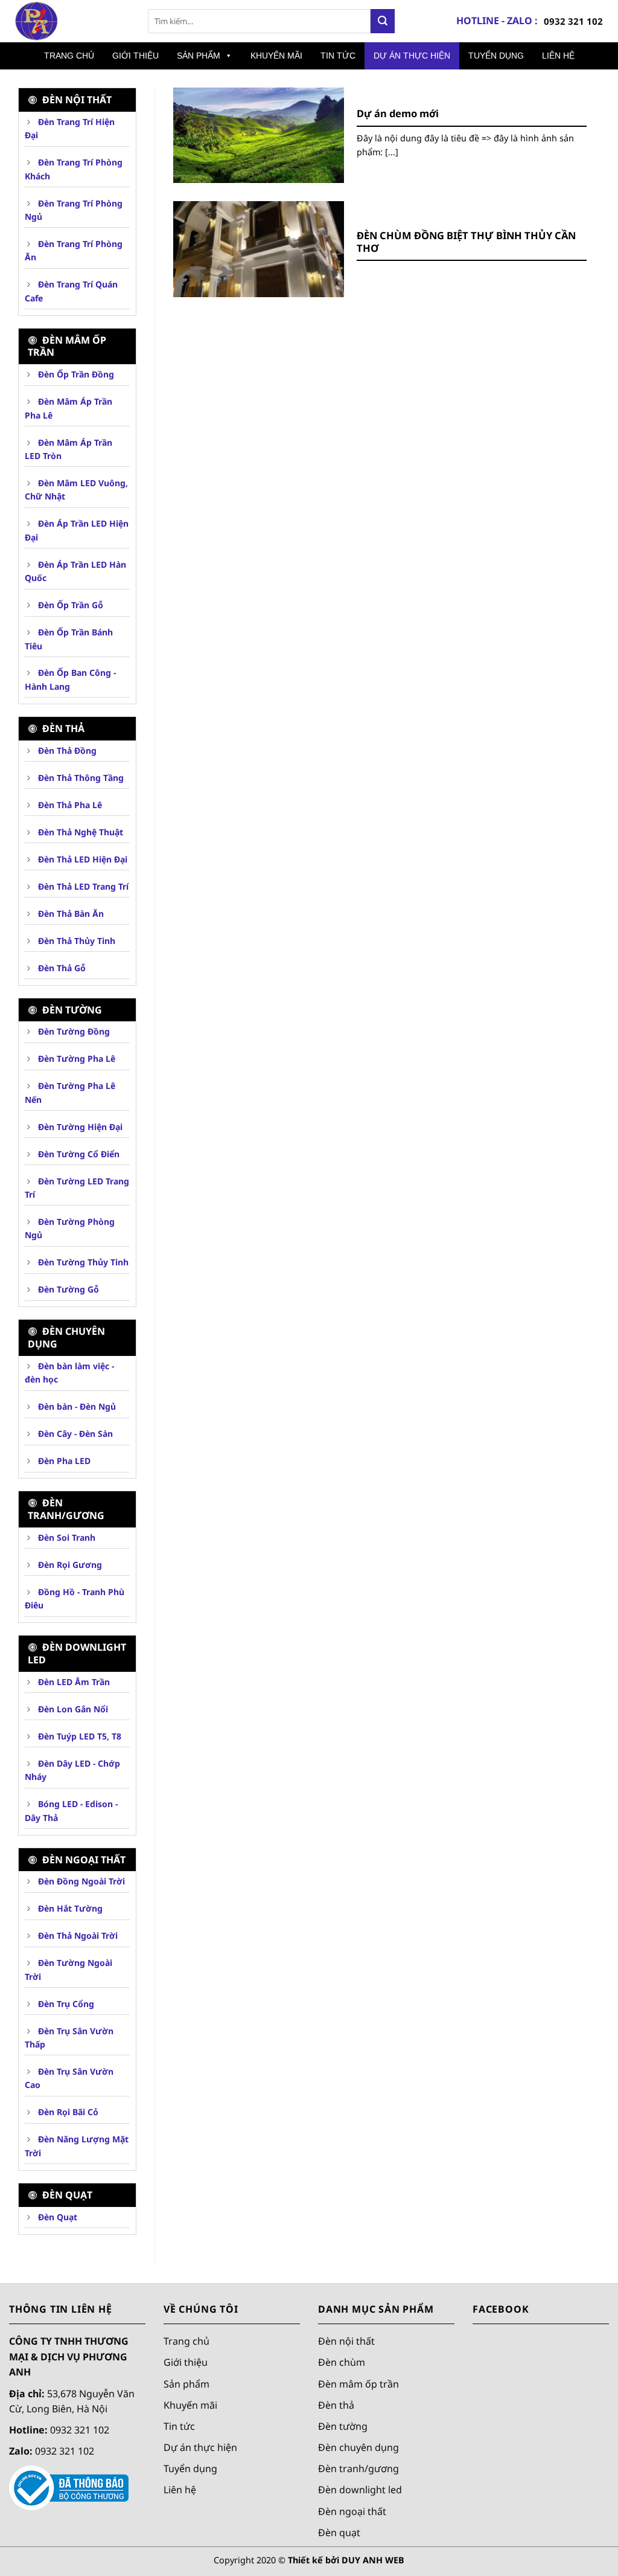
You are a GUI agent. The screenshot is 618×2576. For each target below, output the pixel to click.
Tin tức (179, 2426)
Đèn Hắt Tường (69, 1908)
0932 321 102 (573, 21)
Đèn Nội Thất (76, 100)
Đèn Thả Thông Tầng (80, 778)
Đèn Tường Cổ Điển (78, 1154)
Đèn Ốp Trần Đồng (75, 374)
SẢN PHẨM (199, 56)
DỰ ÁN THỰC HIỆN (412, 56)
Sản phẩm (186, 2383)
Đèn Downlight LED (77, 1653)
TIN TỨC (338, 56)
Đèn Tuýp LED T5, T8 (78, 1736)
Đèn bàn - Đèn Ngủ (76, 1406)
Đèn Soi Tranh (65, 1537)
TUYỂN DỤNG (496, 56)
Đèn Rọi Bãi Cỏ (67, 2112)
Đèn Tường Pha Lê (75, 1058)
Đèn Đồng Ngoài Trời (80, 1881)
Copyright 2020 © (309, 2560)
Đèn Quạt (66, 2195)
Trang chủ (186, 2341)
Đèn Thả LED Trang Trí (82, 886)
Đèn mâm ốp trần (67, 346)
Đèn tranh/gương (66, 1509)
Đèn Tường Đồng (73, 1031)
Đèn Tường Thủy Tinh (82, 1262)
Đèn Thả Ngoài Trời (77, 1935)
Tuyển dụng (190, 2468)
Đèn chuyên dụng (358, 2447)
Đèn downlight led (360, 2490)
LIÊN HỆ (558, 56)
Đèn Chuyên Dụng (66, 1338)
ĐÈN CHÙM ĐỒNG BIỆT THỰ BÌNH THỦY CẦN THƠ (466, 242)
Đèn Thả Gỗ (61, 968)
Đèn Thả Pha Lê (69, 805)
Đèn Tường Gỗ (67, 1289)
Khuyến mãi (190, 2404)
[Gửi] (383, 21)
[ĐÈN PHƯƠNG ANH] (69, 21)
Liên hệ (180, 2490)
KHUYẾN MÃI (276, 56)
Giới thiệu (186, 2362)
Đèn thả (62, 728)
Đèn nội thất (346, 2341)
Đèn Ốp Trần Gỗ (69, 605)
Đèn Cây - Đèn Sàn (74, 1434)
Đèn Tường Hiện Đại (79, 1127)
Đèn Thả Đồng (66, 750)
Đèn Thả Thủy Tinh (75, 941)
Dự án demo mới (398, 114)
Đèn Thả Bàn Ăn (70, 914)
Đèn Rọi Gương (69, 1565)
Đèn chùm (342, 2362)
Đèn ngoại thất (352, 2511)
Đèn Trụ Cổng (65, 2004)
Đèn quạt (339, 2532)
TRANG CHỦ (69, 56)
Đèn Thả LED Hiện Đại (81, 859)
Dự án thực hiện (200, 2447)
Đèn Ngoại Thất (83, 1860)
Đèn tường (71, 1010)
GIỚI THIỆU (135, 56)
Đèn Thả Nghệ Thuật (79, 832)
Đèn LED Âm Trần (73, 1682)
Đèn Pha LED (63, 1461)
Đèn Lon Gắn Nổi (72, 1709)
